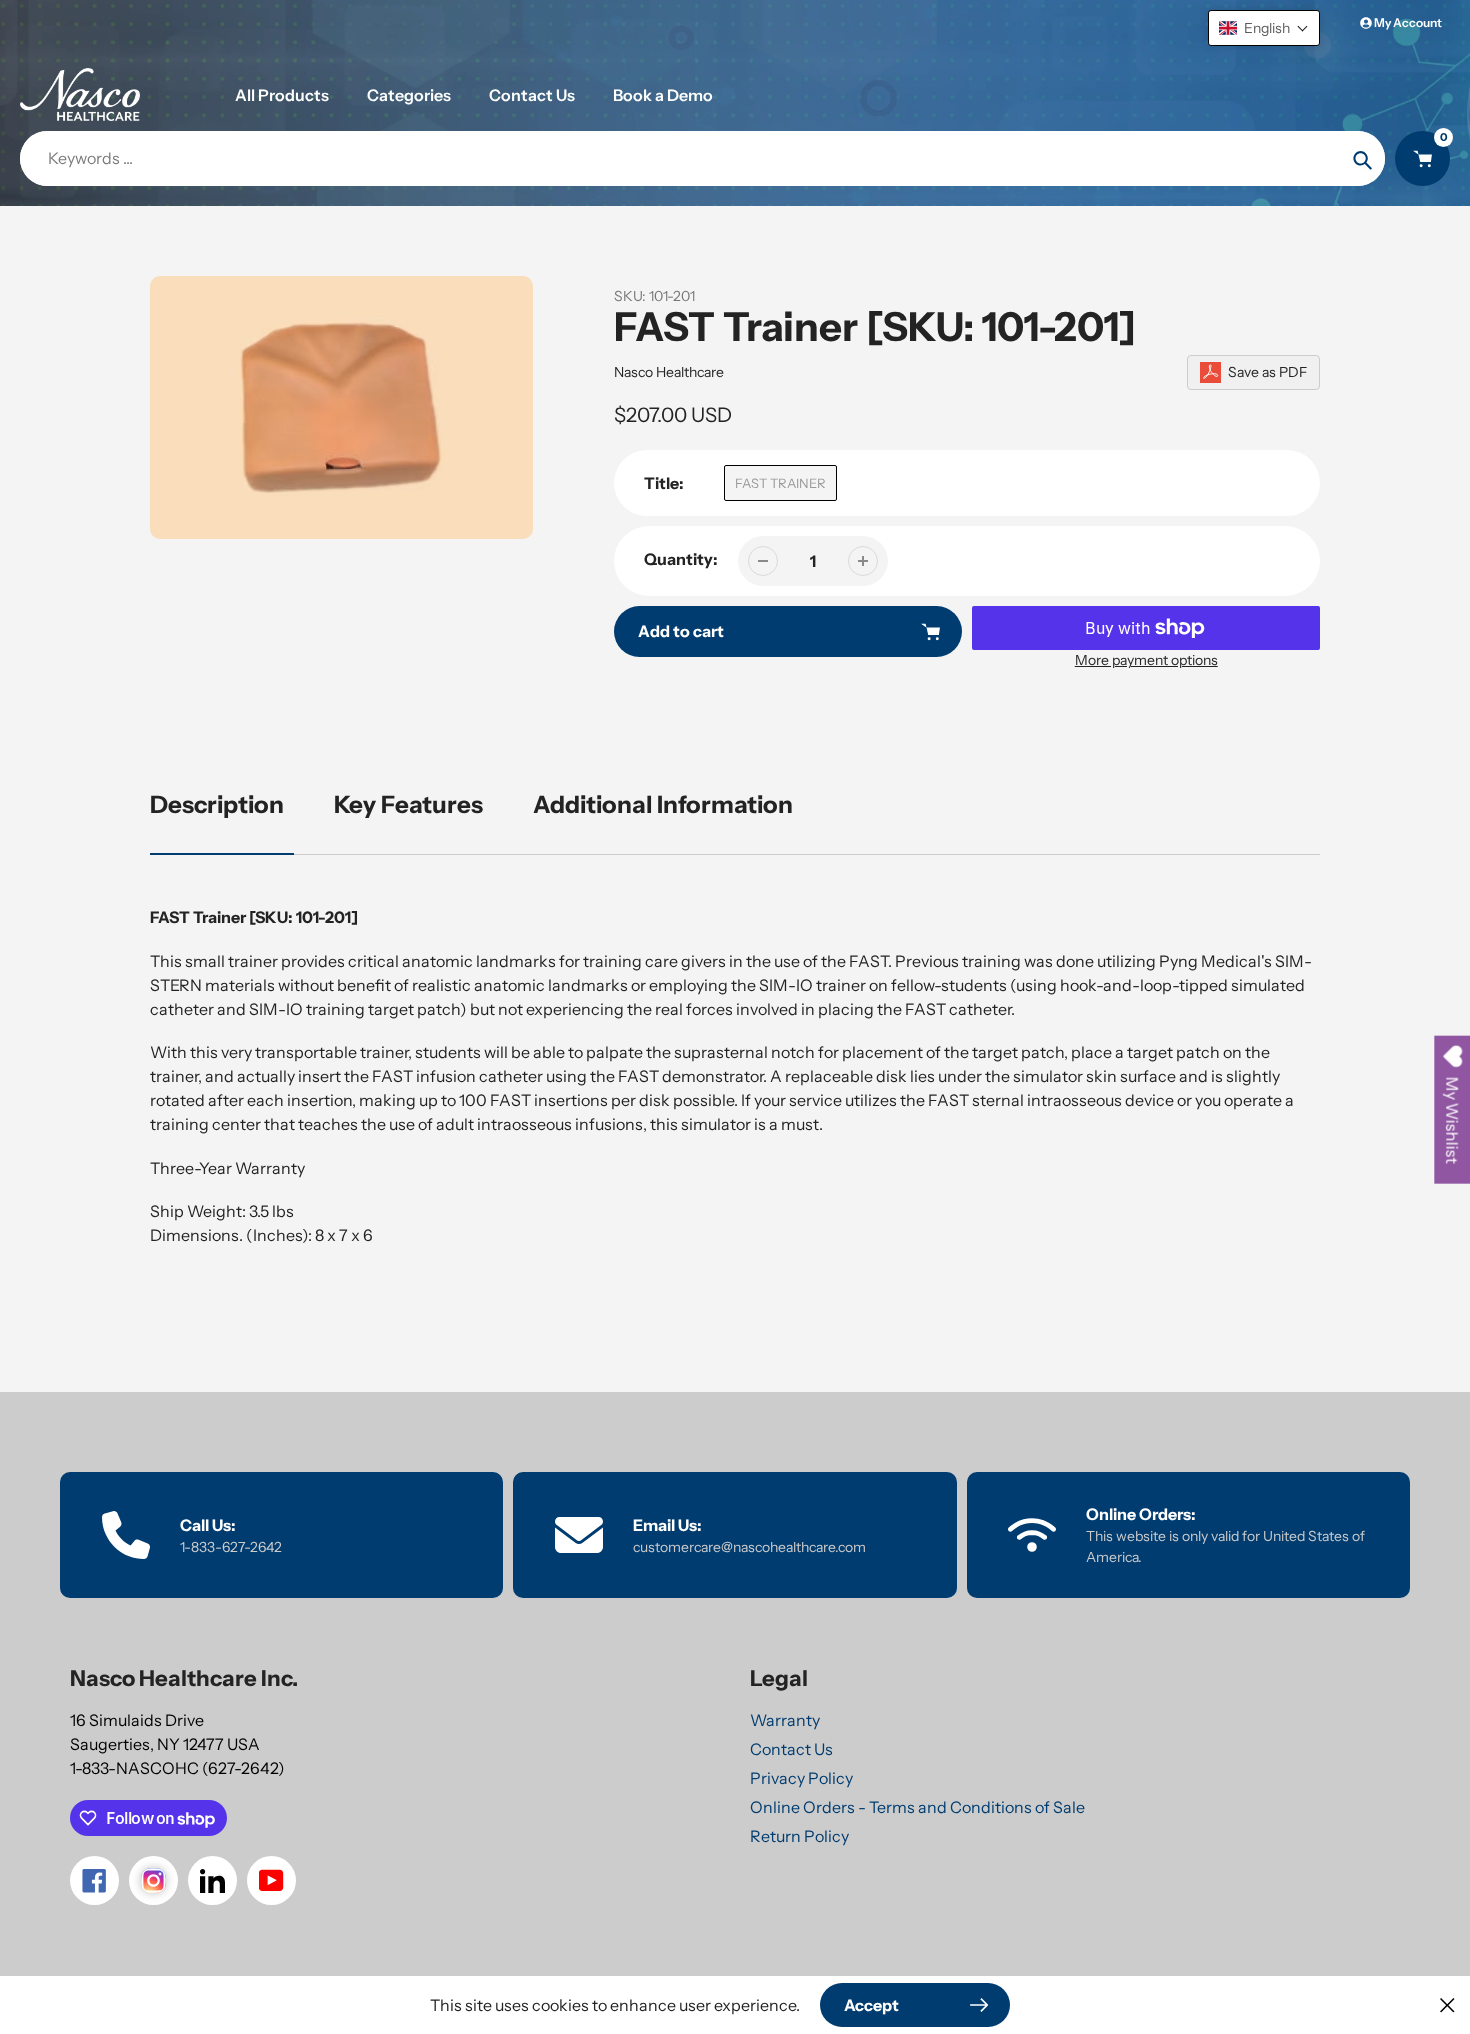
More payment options (1146, 660)
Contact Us (791, 1749)
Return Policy (799, 1836)
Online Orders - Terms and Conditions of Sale (917, 1807)
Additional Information (663, 804)
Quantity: (681, 559)
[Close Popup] (1447, 2004)
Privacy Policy (801, 1778)
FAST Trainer (780, 483)
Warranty (785, 1720)
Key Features (408, 804)
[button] (1264, 28)
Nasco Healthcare (669, 372)
